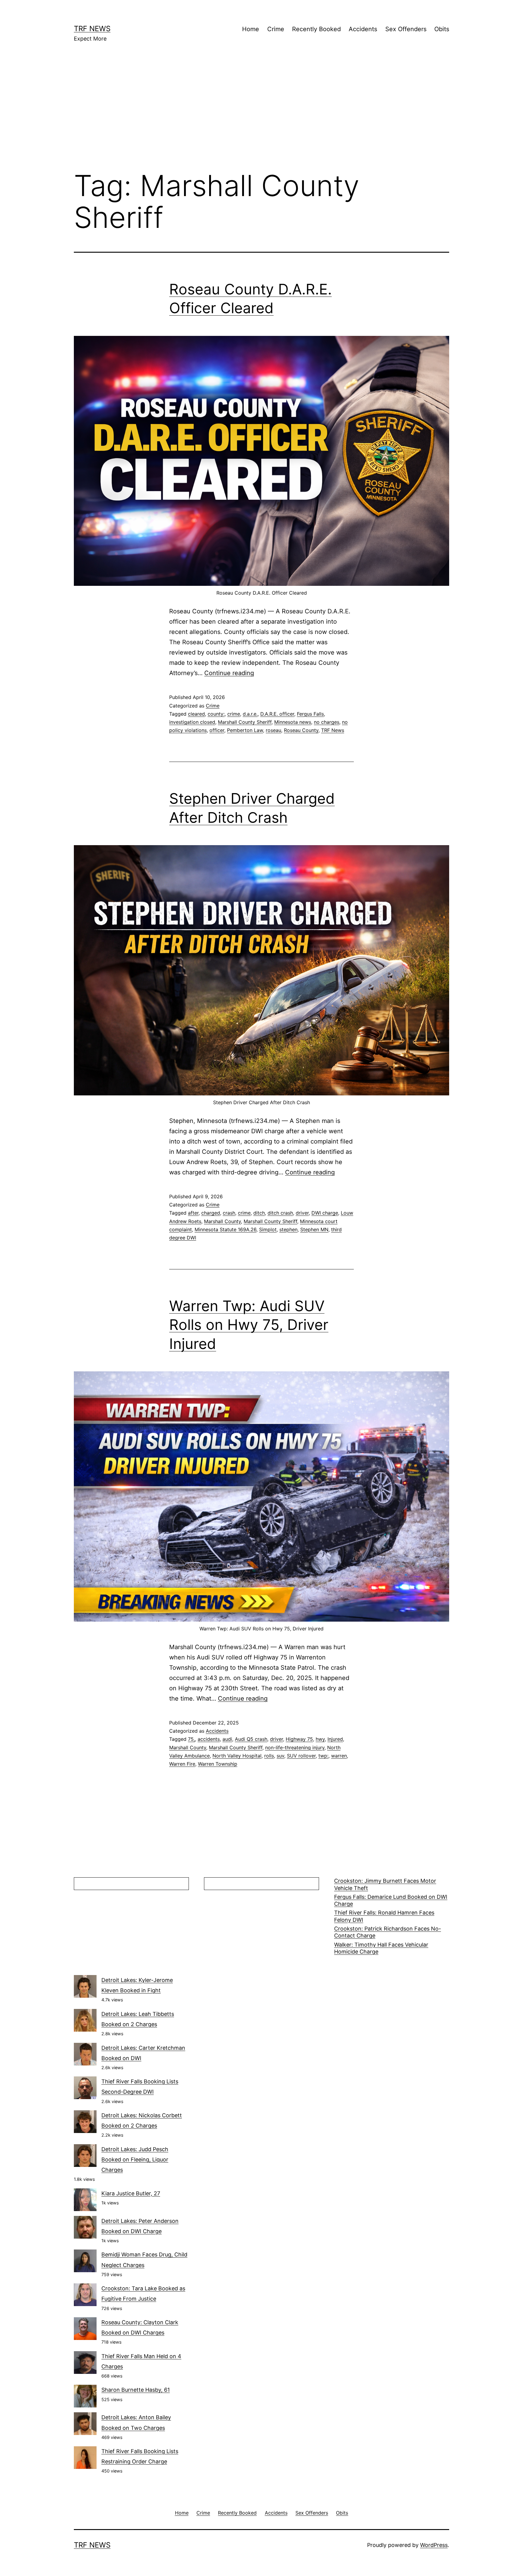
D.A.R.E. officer (277, 714)
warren (339, 1756)
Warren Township (218, 1764)
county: (216, 714)
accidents (209, 1739)
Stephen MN (314, 1229)
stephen (288, 1229)
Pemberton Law (245, 730)
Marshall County (222, 1221)
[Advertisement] (261, 115)
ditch (259, 1213)
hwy (320, 1739)
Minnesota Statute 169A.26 (225, 1229)
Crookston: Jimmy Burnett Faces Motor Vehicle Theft (385, 1884)
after (193, 1213)
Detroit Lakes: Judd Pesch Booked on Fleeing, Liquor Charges (135, 2159)
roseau (273, 730)
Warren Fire (182, 1764)
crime (234, 714)
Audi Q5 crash (251, 1739)
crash (229, 1213)
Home (251, 29)
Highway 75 (299, 1739)
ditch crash (280, 1213)
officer (217, 730)
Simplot (268, 1229)
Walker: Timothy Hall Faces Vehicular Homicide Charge (381, 1948)
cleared (196, 714)
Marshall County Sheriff (245, 722)
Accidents (363, 29)
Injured (335, 1739)
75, (191, 1739)
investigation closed (192, 722)
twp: (323, 1756)
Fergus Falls (310, 714)
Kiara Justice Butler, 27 (131, 2193)
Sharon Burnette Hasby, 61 (136, 2390)
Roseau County (301, 730)
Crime (276, 29)
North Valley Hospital (237, 1756)
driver (302, 1213)
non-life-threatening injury (295, 1747)
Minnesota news (293, 722)
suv (280, 1756)
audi (227, 1739)
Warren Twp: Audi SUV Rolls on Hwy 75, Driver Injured (249, 1325)
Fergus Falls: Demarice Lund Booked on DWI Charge (391, 1900)
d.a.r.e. (250, 714)
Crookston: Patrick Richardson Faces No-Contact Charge (388, 1932)
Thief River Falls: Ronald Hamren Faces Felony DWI (384, 1916)
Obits (442, 29)
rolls (269, 1756)
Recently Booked (316, 29)
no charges (327, 722)
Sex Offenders (406, 29)
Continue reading (229, 673)
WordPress (434, 2545)
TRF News (92, 29)
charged (211, 1213)
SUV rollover (301, 1756)
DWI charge (325, 1213)
